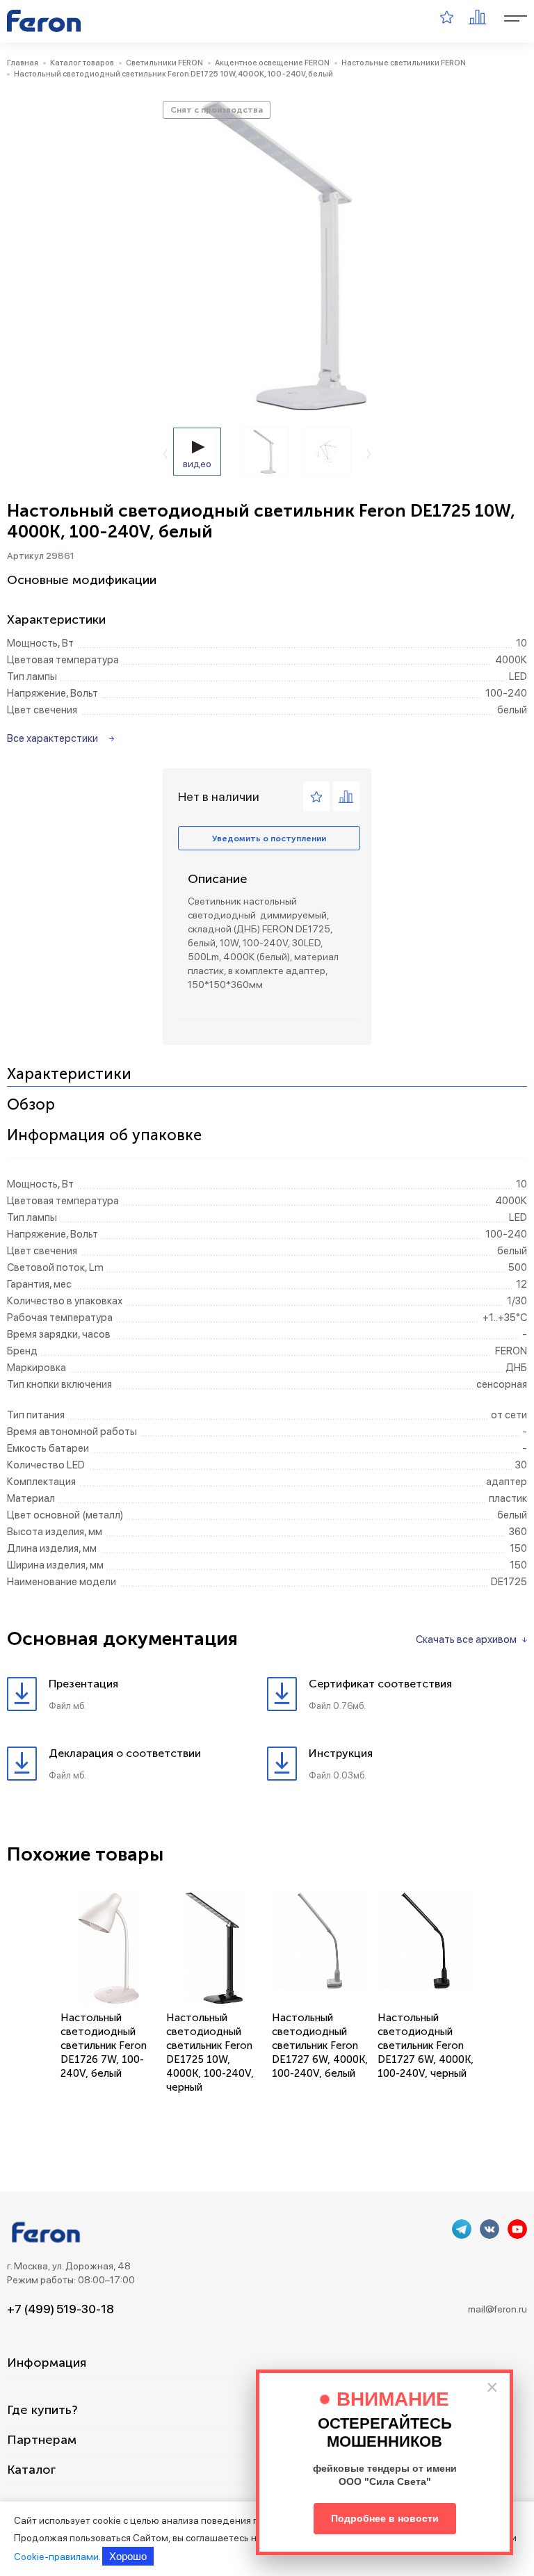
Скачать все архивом (466, 1639)
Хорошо (128, 2556)
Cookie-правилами (56, 2557)
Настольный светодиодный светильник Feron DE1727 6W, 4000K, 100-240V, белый (320, 2046)
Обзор (31, 1105)
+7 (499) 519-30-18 (60, 2309)
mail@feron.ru (497, 2309)
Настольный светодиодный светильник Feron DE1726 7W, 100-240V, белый (104, 2046)
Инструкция (341, 1753)
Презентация (83, 1684)
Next (369, 454)
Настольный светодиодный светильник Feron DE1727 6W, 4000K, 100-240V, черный (426, 2046)
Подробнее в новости (385, 2518)
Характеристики (69, 1075)
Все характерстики (52, 738)
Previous (165, 454)
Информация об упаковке (104, 1136)
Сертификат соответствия (380, 1684)
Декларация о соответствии (125, 1753)
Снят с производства (217, 110)
